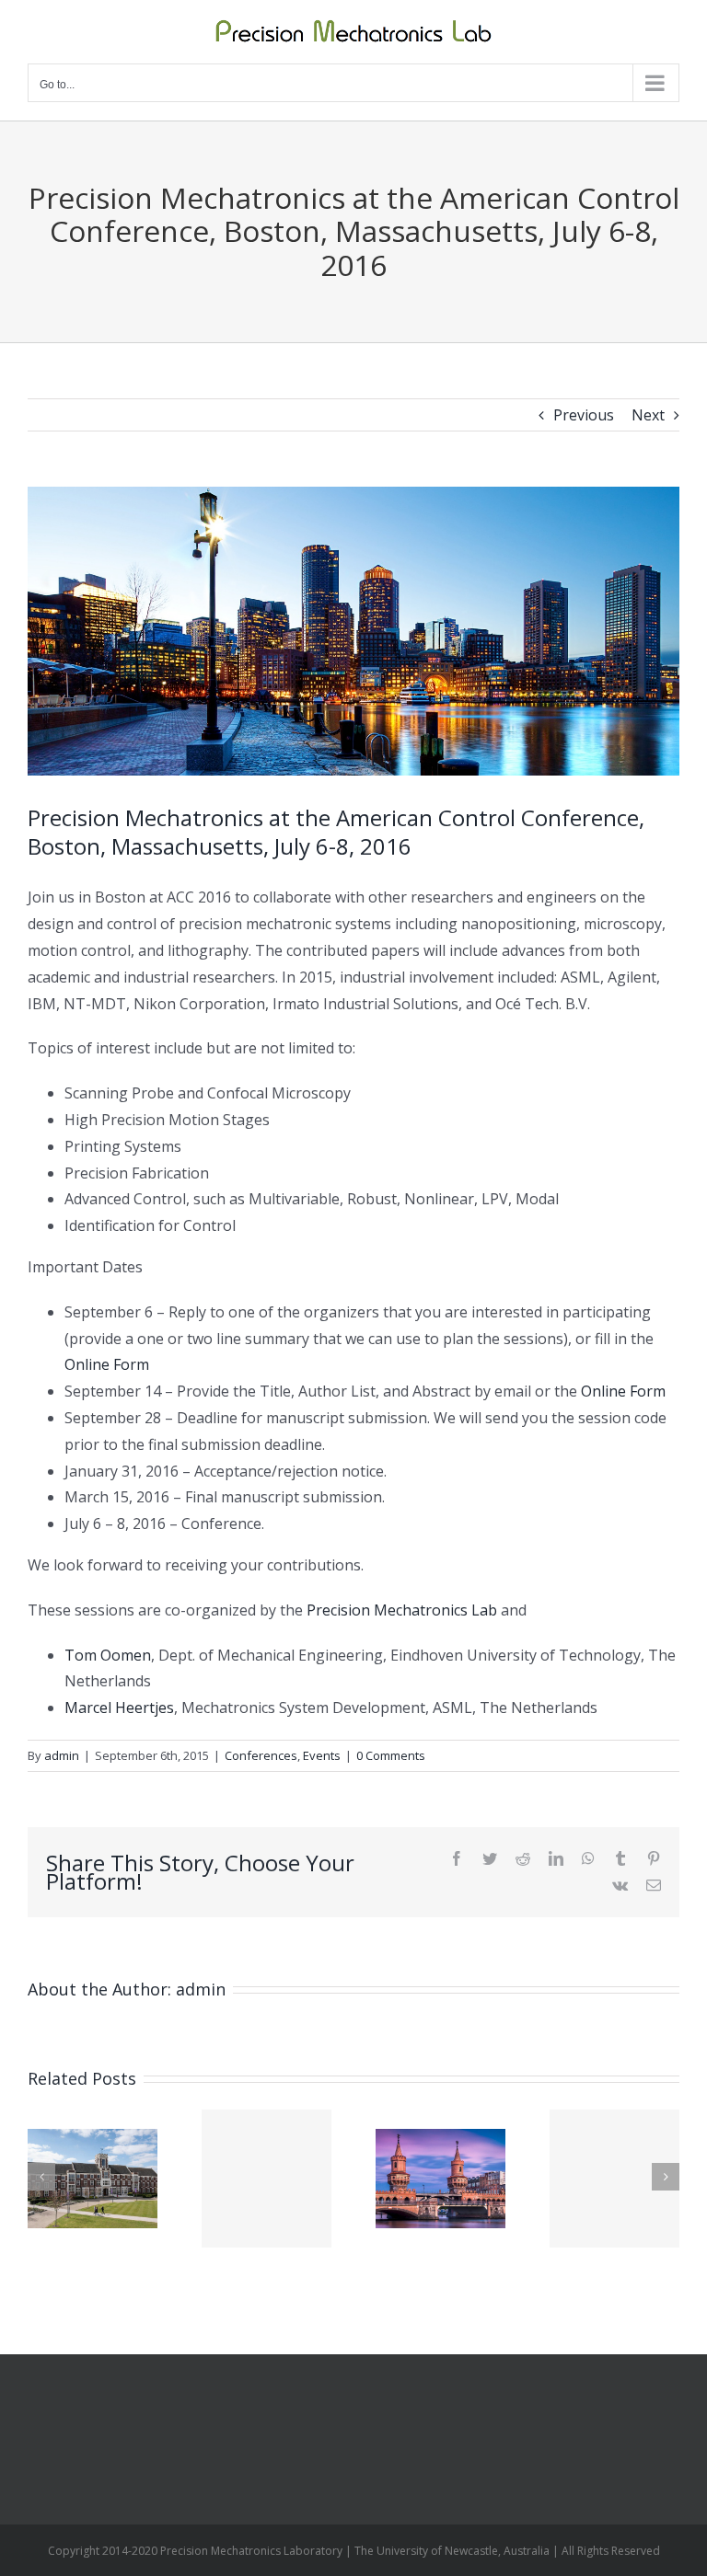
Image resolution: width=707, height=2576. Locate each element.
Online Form (107, 1364)
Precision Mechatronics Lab (402, 1610)
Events (322, 1755)
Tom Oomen (108, 1655)
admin (62, 1755)
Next (648, 415)
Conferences (261, 1755)
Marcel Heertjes (119, 1708)
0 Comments (391, 1755)
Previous (584, 415)
